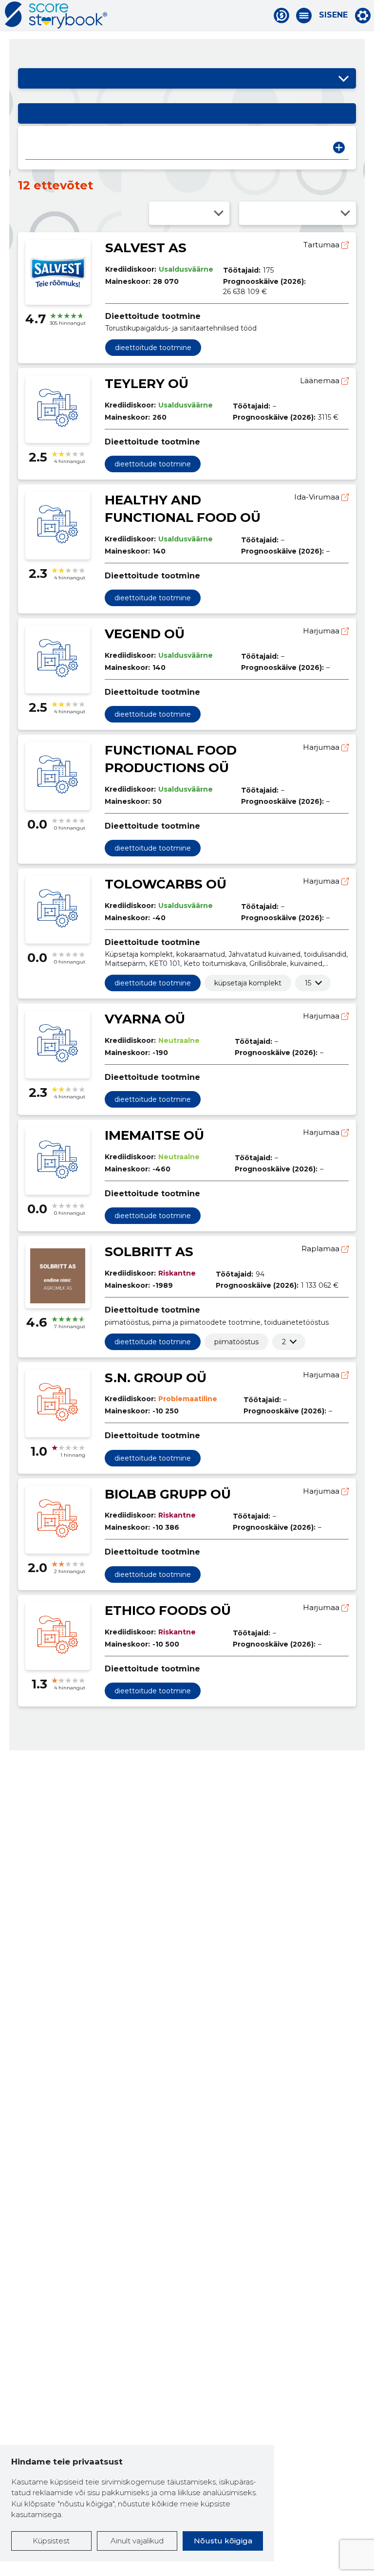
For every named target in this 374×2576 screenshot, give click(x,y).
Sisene (333, 15)
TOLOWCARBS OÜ (166, 884)
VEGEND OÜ (145, 634)
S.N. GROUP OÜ (156, 1378)
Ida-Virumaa (318, 497)
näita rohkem (308, 983)
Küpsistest (51, 2541)
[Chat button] (281, 16)
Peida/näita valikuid (344, 78)
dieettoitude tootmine (153, 348)
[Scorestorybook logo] (56, 15)
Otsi (339, 148)
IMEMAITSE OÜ (154, 1135)
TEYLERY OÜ (147, 384)
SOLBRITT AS (149, 1252)
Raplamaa (321, 1249)
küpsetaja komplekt (248, 983)
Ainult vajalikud (137, 2541)
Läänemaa (321, 380)
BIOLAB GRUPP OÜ (168, 1494)
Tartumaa (322, 245)
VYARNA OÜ (145, 1019)
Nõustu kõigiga (223, 2541)
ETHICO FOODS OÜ (168, 1611)
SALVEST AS (146, 248)
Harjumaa (322, 631)
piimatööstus (236, 1342)
